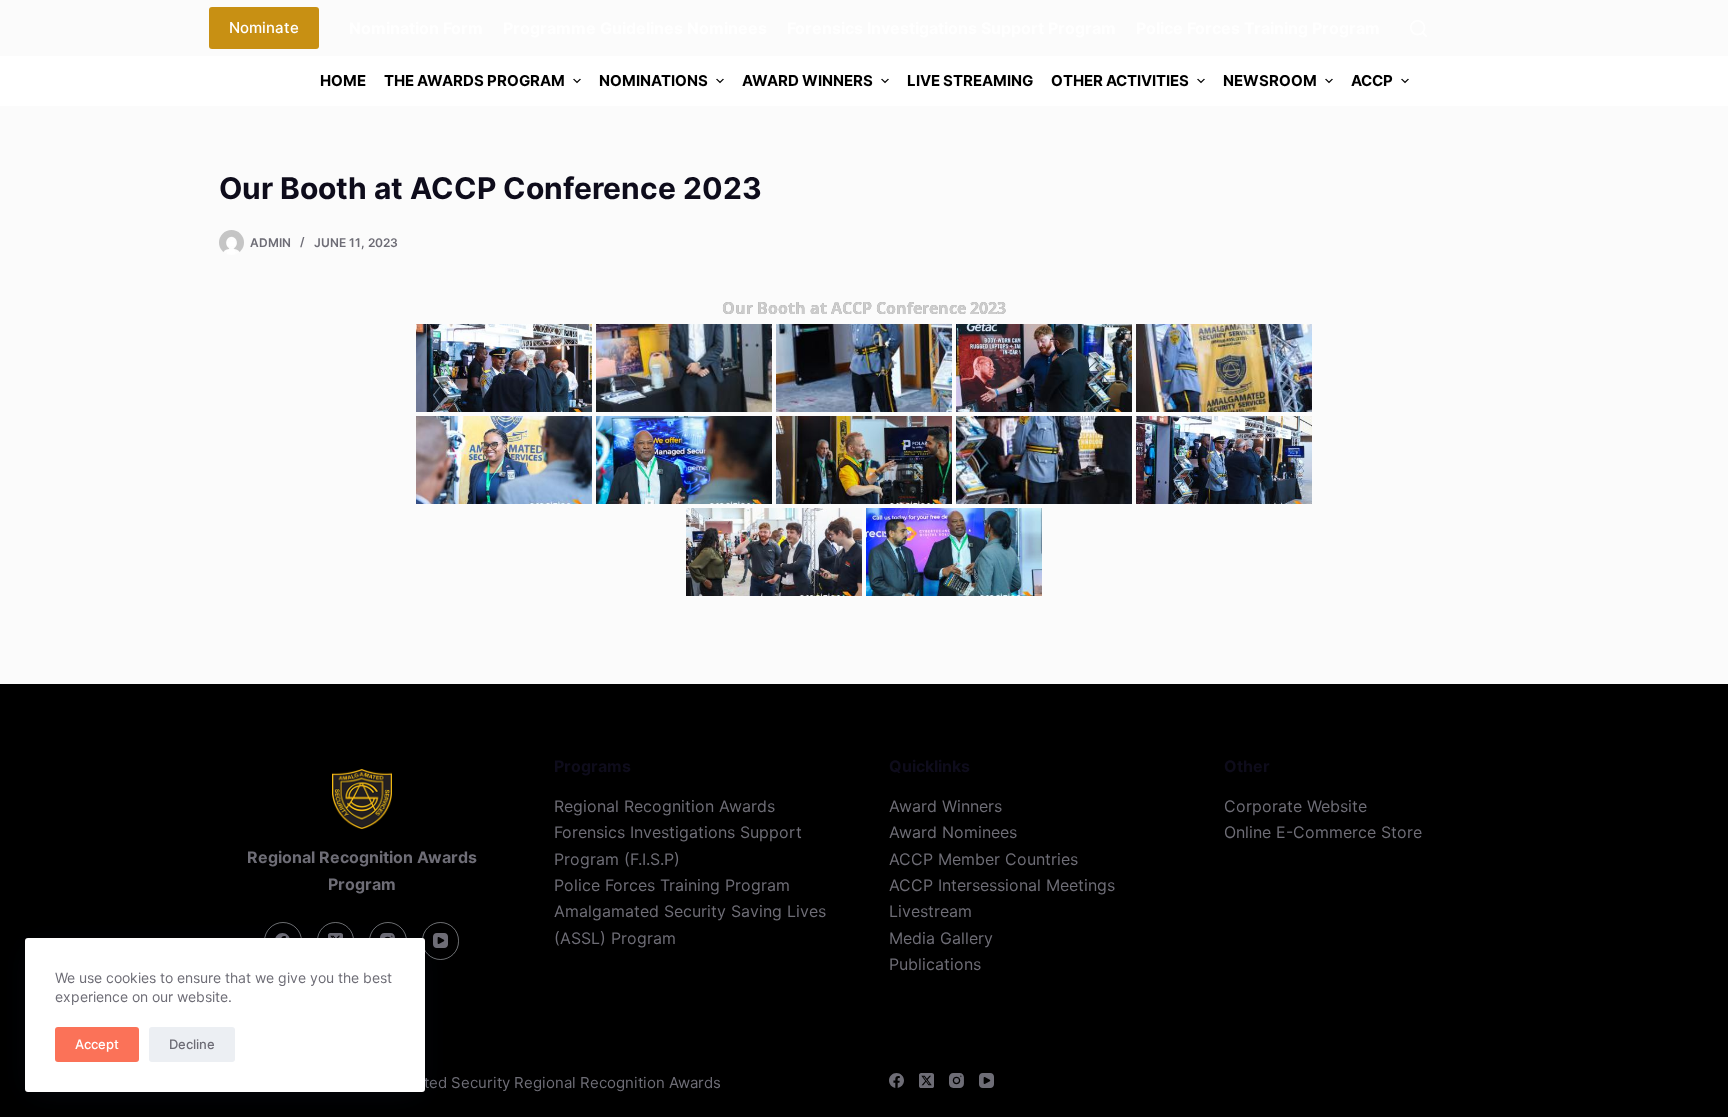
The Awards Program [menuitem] (474, 80)
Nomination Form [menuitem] (416, 28)
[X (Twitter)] (926, 1080)
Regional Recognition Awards (664, 806)
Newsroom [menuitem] (1270, 80)
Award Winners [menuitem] (807, 80)
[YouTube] (986, 1080)
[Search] (1418, 28)
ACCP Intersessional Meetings (1002, 885)
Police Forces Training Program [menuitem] (1258, 28)
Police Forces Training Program (672, 885)
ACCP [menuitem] (1372, 80)
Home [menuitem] (343, 80)
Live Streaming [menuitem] (970, 80)
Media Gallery (941, 938)
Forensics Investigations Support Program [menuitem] (951, 28)
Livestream (930, 911)
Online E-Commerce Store (1323, 832)
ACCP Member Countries (983, 859)
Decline (192, 1044)
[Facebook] (896, 1080)
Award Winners (945, 806)
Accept (97, 1044)
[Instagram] (956, 1080)
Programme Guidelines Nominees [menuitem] (635, 28)
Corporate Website (1295, 806)
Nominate (264, 27)
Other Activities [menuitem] (1120, 80)
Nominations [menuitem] (653, 80)
